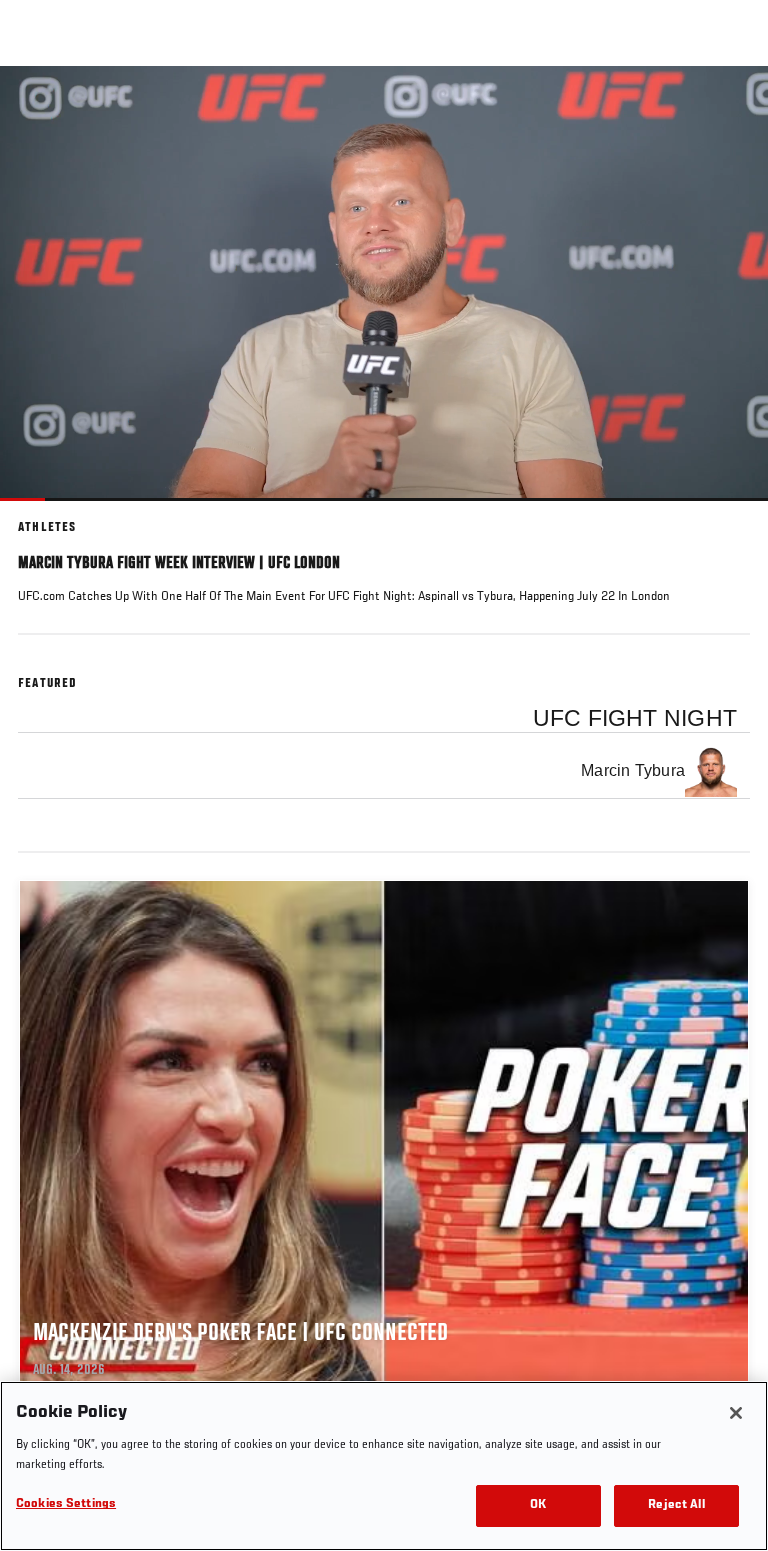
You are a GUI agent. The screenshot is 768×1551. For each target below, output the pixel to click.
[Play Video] (384, 283)
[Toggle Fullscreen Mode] (727, 513)
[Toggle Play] (42, 513)
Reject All (676, 1505)
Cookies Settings (66, 1504)
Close (732, 104)
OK (538, 1505)
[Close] (736, 1413)
